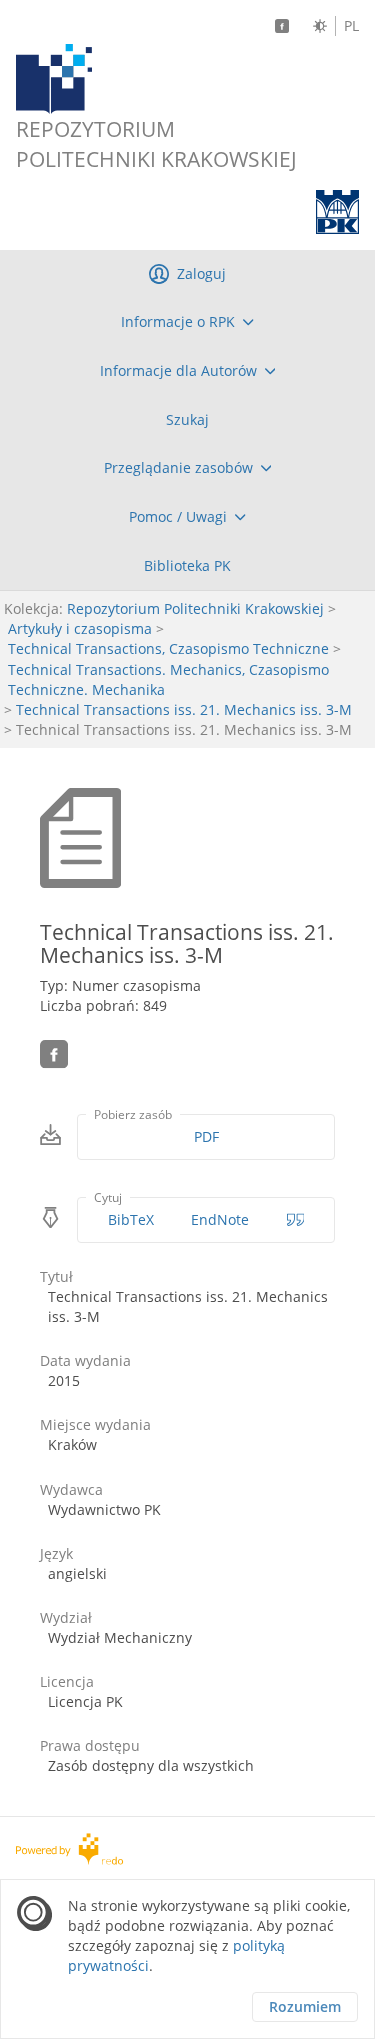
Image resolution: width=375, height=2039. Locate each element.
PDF (206, 1136)
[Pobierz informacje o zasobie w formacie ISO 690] (296, 1220)
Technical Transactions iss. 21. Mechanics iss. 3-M (184, 709)
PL (351, 26)
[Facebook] (282, 26)
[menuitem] (187, 322)
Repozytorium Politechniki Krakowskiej (195, 608)
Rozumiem (305, 2006)
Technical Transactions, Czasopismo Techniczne (168, 648)
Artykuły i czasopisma (80, 628)
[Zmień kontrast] (320, 26)
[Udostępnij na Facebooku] (54, 1054)
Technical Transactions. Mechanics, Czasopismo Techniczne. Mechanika (168, 679)
